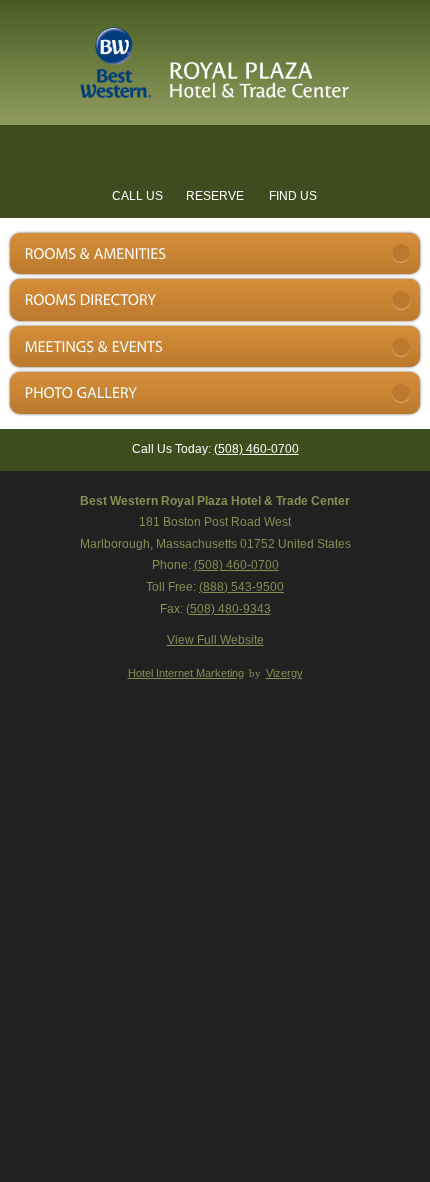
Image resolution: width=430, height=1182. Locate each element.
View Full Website (215, 640)
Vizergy (284, 673)
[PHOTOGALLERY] (215, 393)
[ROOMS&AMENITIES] (215, 254)
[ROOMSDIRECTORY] (215, 300)
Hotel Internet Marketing (186, 673)
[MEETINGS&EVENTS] (215, 347)
